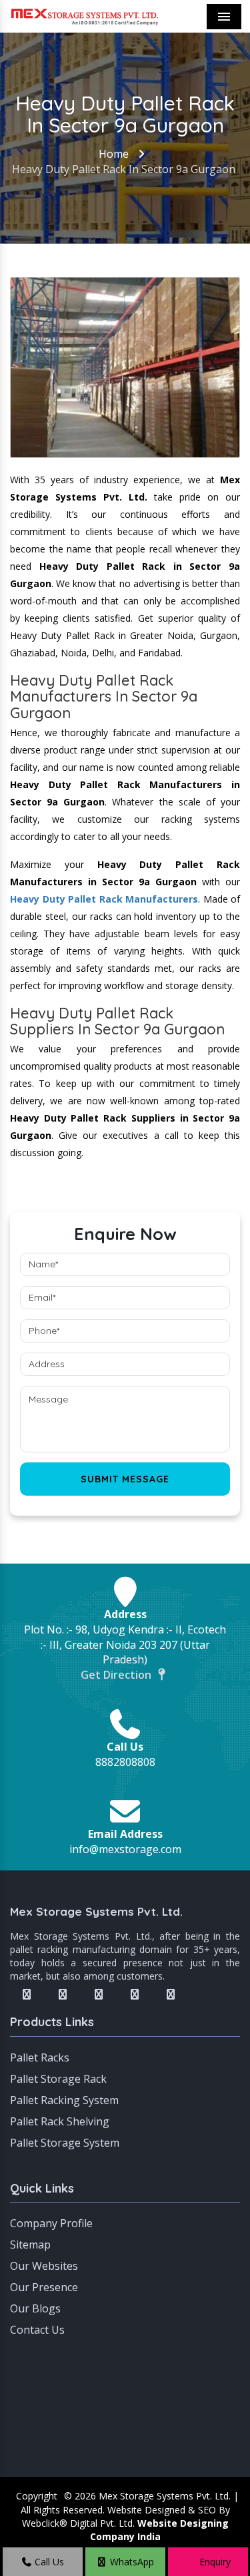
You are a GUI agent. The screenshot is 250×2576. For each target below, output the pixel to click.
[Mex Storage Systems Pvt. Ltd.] (85, 16)
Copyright (37, 2496)
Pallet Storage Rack (58, 2079)
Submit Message (125, 1479)
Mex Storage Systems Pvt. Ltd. (96, 1911)
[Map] (125, 2410)
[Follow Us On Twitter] (63, 1994)
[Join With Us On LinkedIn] (135, 1994)
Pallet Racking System (64, 2100)
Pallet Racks (40, 2057)
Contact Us (37, 2330)
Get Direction (117, 1675)
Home (114, 154)
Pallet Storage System (65, 2143)
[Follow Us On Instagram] (99, 1994)
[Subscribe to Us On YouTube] (171, 1994)
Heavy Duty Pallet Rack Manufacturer (101, 899)
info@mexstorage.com (125, 1849)
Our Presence (44, 2287)
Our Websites (44, 2266)
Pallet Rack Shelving (60, 2121)
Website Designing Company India (159, 2530)
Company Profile (51, 2223)
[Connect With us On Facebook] (27, 1994)
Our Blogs (35, 2308)
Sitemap (30, 2245)
